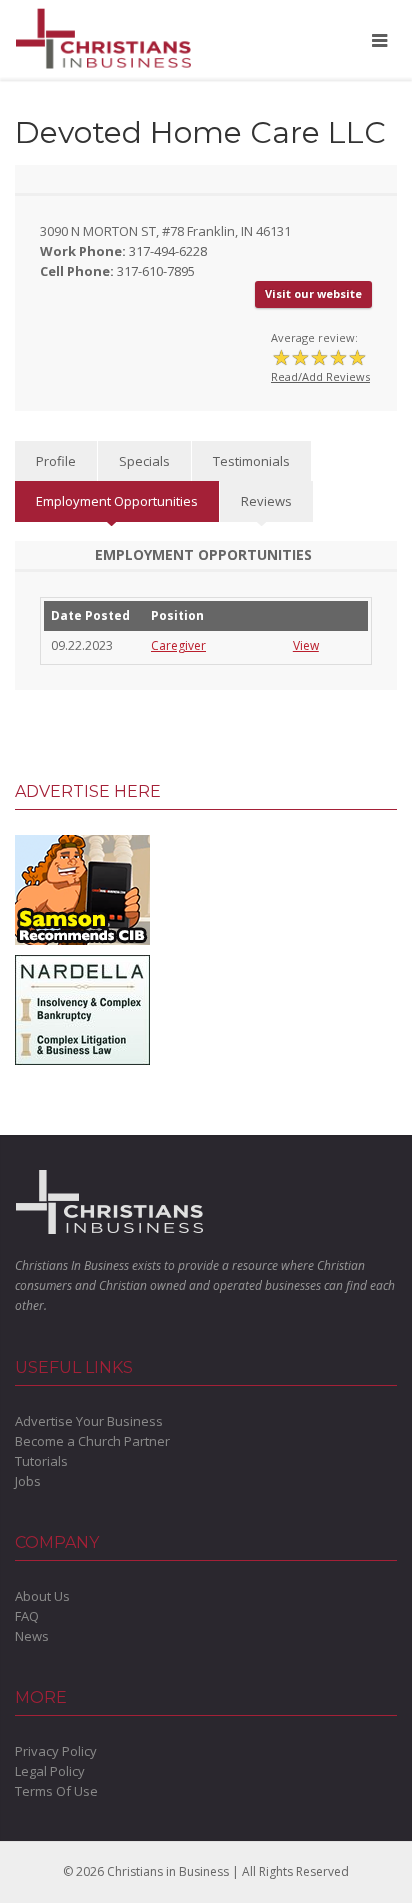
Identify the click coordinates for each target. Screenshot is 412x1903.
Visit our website (313, 293)
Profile (56, 461)
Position (177, 615)
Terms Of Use (56, 1791)
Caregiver (178, 645)
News (32, 1636)
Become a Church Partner (92, 1441)
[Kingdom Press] (82, 888)
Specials (144, 461)
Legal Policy (50, 1771)
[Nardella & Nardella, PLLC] (82, 1008)
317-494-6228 (168, 251)
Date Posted (90, 615)
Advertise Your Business (89, 1421)
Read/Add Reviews (320, 376)
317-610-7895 (156, 271)
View (306, 645)
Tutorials (41, 1461)
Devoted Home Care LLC (200, 132)
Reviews (266, 501)
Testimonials (251, 461)
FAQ (27, 1616)
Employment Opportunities (117, 501)
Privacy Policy (56, 1751)
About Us (42, 1596)
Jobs (28, 1481)
